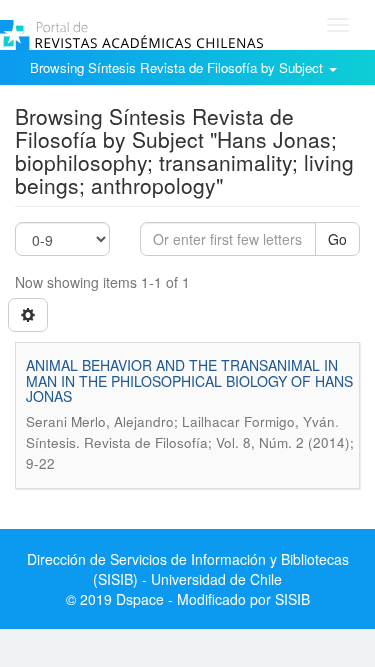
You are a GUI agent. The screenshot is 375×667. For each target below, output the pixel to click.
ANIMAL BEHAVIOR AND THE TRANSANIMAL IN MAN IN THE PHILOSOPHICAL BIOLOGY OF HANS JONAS (189, 380)
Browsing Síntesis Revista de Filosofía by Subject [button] (178, 67)
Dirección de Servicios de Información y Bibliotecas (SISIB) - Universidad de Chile (188, 569)
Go (337, 239)
